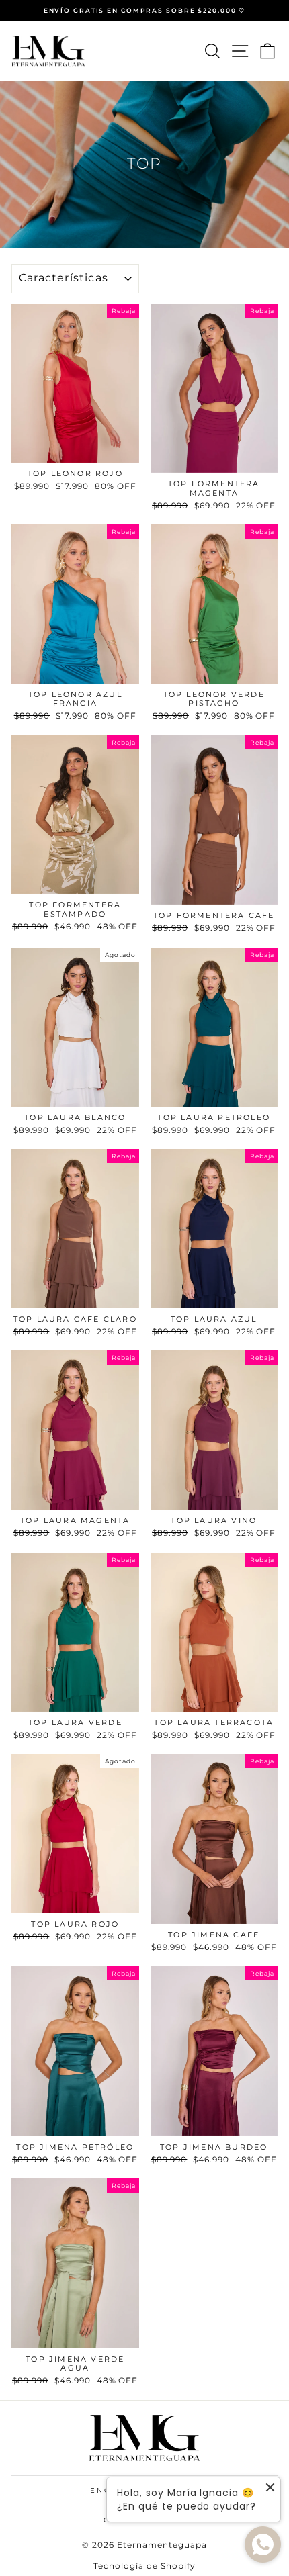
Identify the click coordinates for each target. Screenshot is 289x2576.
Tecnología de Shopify (144, 2566)
